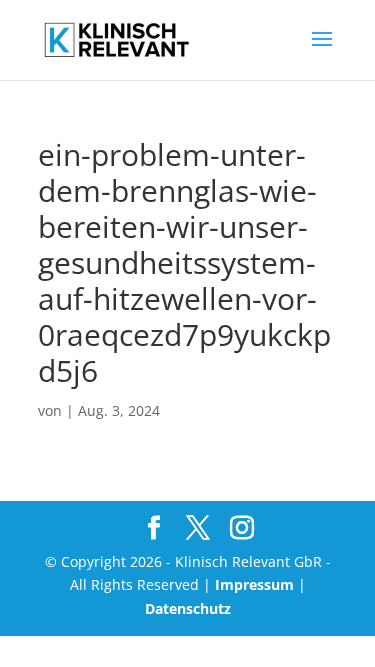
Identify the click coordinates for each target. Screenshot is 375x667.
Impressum (254, 584)
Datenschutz (188, 608)
